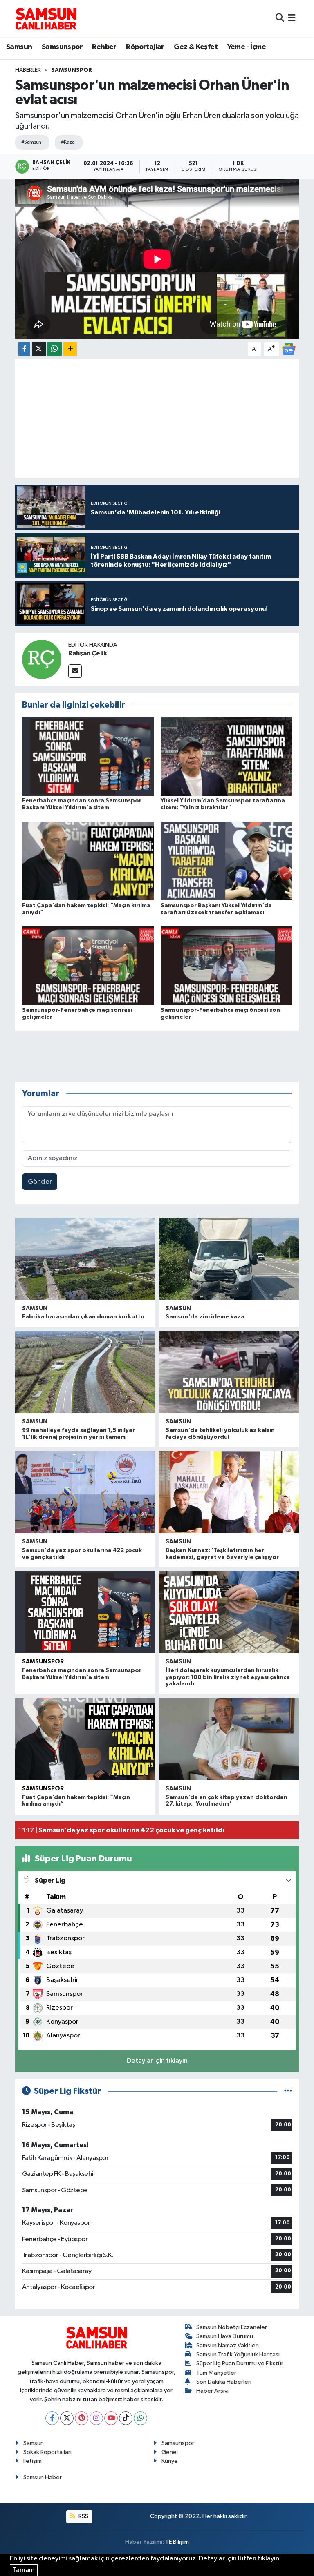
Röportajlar (145, 47)
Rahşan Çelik (88, 653)
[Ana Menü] (292, 18)
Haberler (28, 70)
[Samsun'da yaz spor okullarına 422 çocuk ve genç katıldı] (85, 1492)
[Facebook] (52, 2418)
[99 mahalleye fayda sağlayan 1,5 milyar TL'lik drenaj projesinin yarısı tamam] (85, 1372)
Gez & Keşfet (196, 47)
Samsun (19, 47)
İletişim (33, 2461)
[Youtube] (111, 2418)
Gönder (40, 1182)
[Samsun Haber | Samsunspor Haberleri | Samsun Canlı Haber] (46, 18)
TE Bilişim (177, 2542)
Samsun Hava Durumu (225, 2336)
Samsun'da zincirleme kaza (205, 1317)
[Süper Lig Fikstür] (288, 2091)
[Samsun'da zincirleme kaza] (229, 1259)
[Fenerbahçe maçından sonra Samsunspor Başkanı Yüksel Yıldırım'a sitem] (88, 756)
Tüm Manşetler (216, 2373)
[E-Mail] (75, 671)
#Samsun (31, 142)
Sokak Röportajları (47, 2452)
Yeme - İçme (247, 47)
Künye (170, 2461)
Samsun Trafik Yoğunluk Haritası (238, 2354)
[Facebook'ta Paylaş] (24, 349)
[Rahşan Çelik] (42, 659)
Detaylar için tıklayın (157, 2061)
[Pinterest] (82, 2418)
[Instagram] (96, 2418)
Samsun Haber (43, 2477)
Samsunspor (62, 47)
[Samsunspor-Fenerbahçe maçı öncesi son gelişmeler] (227, 965)
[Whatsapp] (140, 2418)
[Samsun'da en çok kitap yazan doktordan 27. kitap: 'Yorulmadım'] (229, 1739)
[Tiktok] (126, 2418)
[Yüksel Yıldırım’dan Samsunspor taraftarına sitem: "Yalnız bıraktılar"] (227, 756)
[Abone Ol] (289, 349)
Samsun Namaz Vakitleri (228, 2346)
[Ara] (280, 18)
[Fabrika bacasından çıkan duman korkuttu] (85, 1259)
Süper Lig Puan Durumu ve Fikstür (240, 2363)
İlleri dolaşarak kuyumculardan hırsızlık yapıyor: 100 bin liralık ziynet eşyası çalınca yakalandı (228, 1677)
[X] (67, 2418)
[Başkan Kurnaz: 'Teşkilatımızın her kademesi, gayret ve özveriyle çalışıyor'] (229, 1492)
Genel (170, 2452)
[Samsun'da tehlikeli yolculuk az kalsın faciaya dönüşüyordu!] (229, 1372)
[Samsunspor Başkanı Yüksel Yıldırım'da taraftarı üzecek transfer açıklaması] (227, 861)
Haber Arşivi (212, 2391)
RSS (83, 2516)
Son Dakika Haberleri (224, 2382)
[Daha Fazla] (70, 349)
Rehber (104, 47)
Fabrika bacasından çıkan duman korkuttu (83, 1317)
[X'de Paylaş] (39, 349)
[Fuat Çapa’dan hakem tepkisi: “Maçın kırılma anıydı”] (88, 861)
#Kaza (68, 142)
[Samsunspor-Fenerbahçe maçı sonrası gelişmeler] (88, 965)
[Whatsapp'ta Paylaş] (55, 349)
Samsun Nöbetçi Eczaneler (232, 2327)
